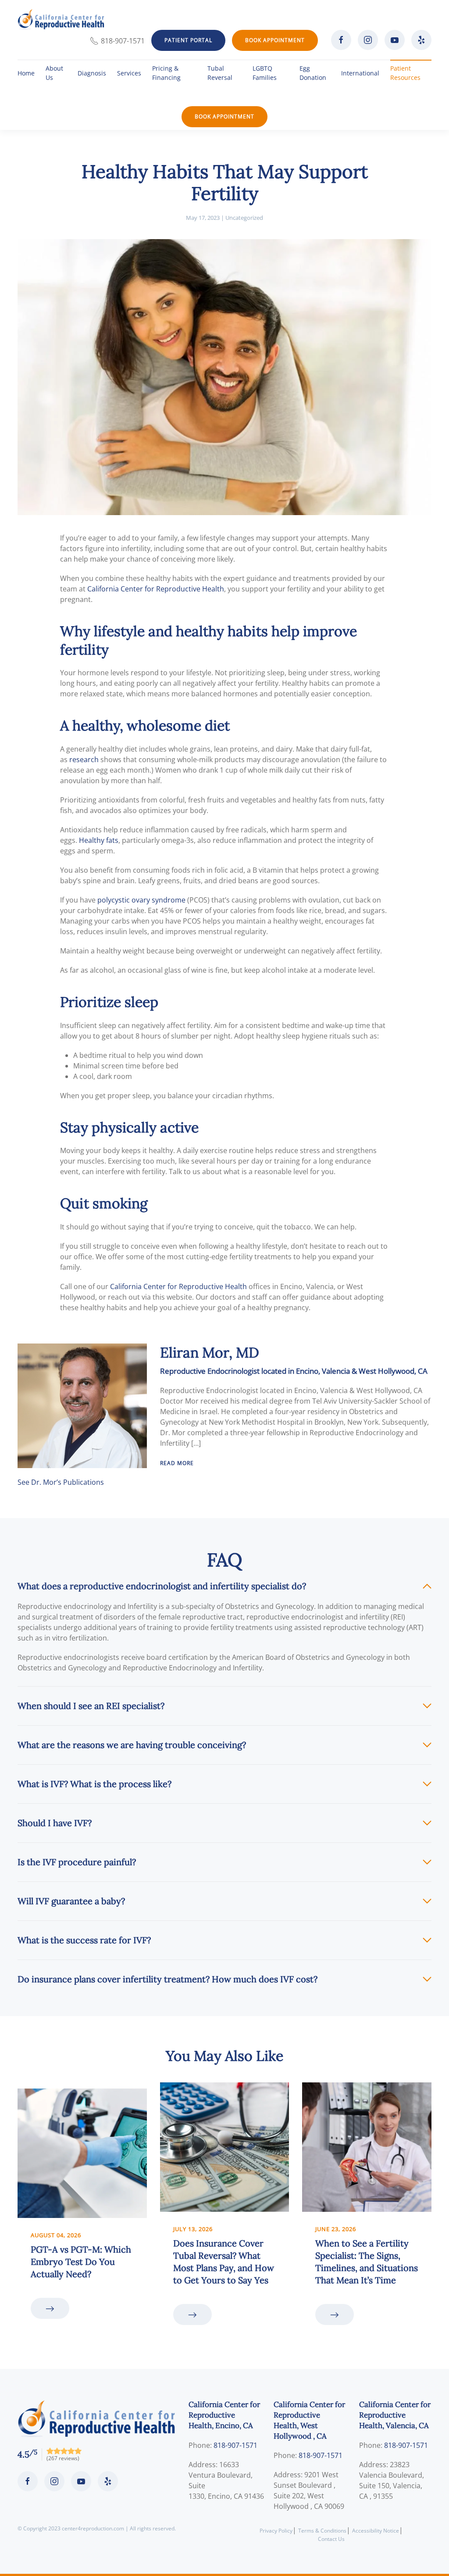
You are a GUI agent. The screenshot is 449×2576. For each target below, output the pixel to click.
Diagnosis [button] (92, 73)
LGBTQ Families (265, 73)
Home (26, 73)
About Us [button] (54, 73)
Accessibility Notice (376, 2531)
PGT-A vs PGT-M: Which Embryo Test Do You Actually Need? (81, 2262)
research (84, 760)
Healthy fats (99, 840)
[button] (224, 1586)
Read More (177, 1463)
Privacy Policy (276, 2531)
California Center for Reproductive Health (156, 589)
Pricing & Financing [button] (166, 73)
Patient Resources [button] (405, 73)
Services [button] (129, 73)
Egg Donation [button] (313, 73)
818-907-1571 (123, 41)
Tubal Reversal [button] (220, 73)
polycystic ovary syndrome (141, 900)
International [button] (360, 73)
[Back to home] (61, 19)
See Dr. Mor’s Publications (61, 1482)
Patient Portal (188, 40)
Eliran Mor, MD (210, 1352)
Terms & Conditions (322, 2531)
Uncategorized (244, 218)
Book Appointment (275, 40)
